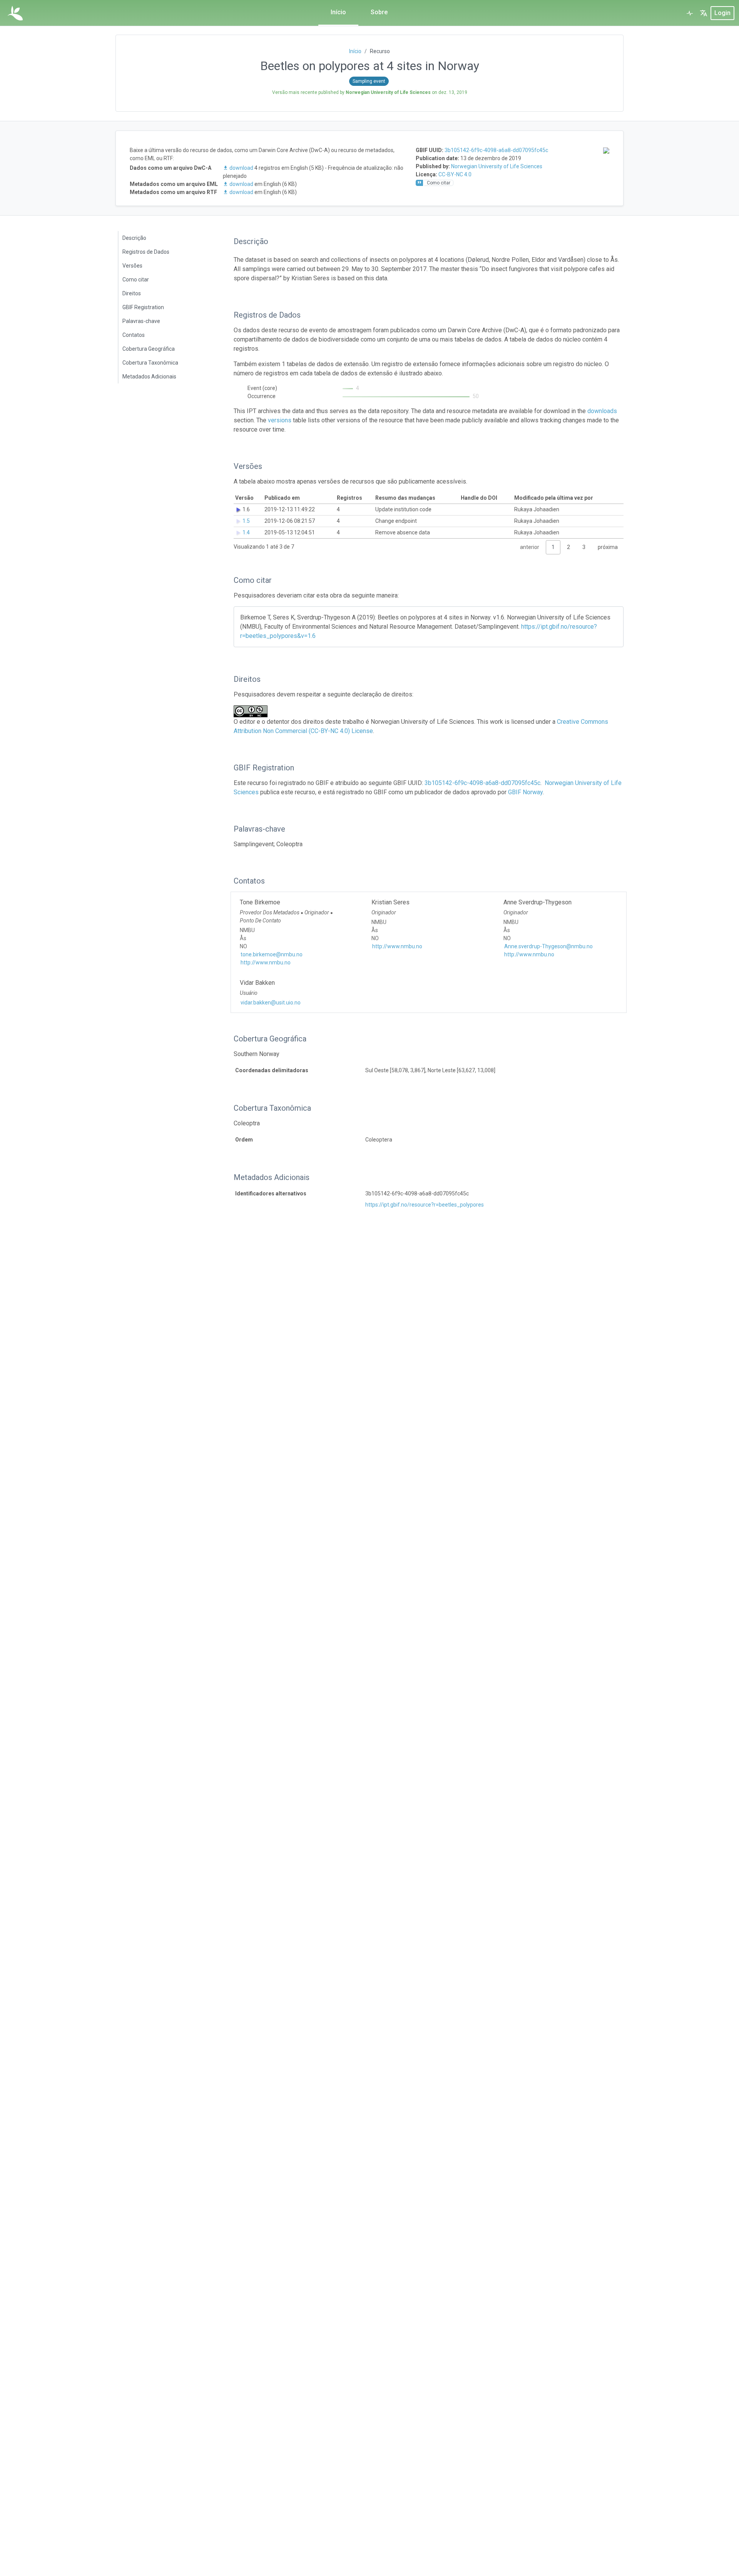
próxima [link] (608, 547)
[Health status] (690, 13)
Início (338, 12)
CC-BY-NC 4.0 (455, 174)
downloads (602, 411)
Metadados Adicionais (149, 377)
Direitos (132, 293)
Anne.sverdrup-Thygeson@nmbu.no (548, 946)
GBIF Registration (143, 307)
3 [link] (584, 547)
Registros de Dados (146, 252)
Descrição (134, 238)
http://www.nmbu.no (266, 962)
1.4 (246, 532)
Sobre (379, 12)
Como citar (136, 280)
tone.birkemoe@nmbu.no (272, 954)
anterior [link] (530, 547)
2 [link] (568, 547)
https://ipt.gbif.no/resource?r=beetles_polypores (425, 1205)
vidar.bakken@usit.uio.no (271, 1003)
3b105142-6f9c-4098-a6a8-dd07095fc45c (496, 150)
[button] (704, 13)
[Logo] (15, 13)
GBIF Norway (525, 792)
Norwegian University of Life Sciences (497, 166)
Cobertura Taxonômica (150, 363)
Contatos (134, 335)
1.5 (246, 521)
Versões (132, 266)
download (241, 168)
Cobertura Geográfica (149, 349)
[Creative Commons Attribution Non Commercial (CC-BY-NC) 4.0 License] (253, 711)
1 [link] (553, 547)
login (722, 13)
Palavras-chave (141, 321)
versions (280, 420)
